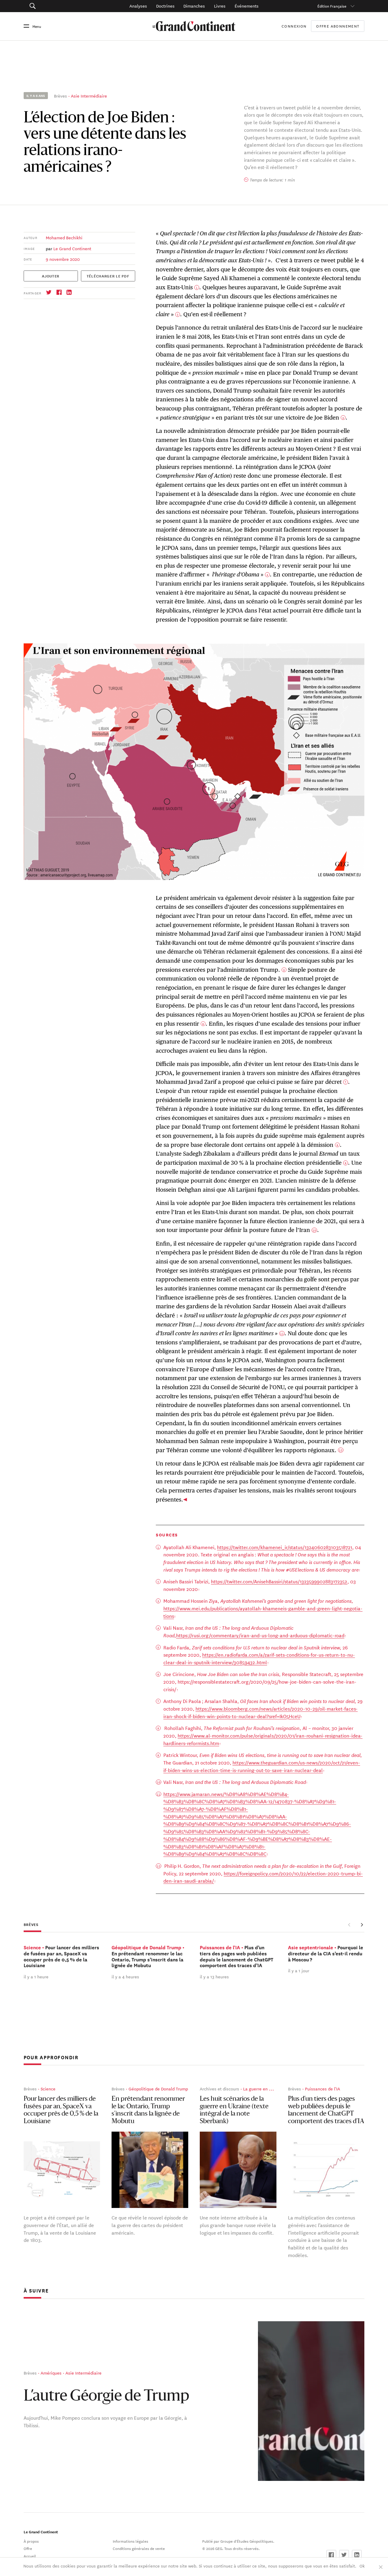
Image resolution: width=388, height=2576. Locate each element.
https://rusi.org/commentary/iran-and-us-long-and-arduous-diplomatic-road (260, 1635)
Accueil (30, 2556)
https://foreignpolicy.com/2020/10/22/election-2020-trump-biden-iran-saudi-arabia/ (263, 1877)
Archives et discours (219, 2089)
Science (48, 2089)
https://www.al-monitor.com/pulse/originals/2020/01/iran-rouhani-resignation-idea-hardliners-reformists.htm (263, 1739)
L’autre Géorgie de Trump (106, 2397)
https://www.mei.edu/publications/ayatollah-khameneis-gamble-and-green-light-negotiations (263, 1612)
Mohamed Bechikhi (64, 237)
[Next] (362, 1925)
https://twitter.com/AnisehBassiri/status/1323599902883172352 (279, 1581)
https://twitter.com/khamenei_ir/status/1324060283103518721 (285, 1547)
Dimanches (194, 6)
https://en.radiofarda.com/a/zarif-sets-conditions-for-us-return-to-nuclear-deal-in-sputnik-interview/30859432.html (259, 1658)
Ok (362, 2566)
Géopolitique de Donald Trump (158, 2089)
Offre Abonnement (338, 26)
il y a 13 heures (214, 1977)
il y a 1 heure (36, 1977)
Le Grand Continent (72, 248)
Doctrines (165, 6)
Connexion (294, 26)
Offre (28, 2548)
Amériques (51, 2373)
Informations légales (130, 2541)
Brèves (60, 96)
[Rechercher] (57, 6)
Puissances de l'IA (323, 2089)
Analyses (138, 6)
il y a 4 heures (125, 1977)
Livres (220, 6)
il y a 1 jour (299, 1971)
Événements (247, 6)
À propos (31, 2541)
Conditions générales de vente (139, 2548)
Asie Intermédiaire (89, 96)
